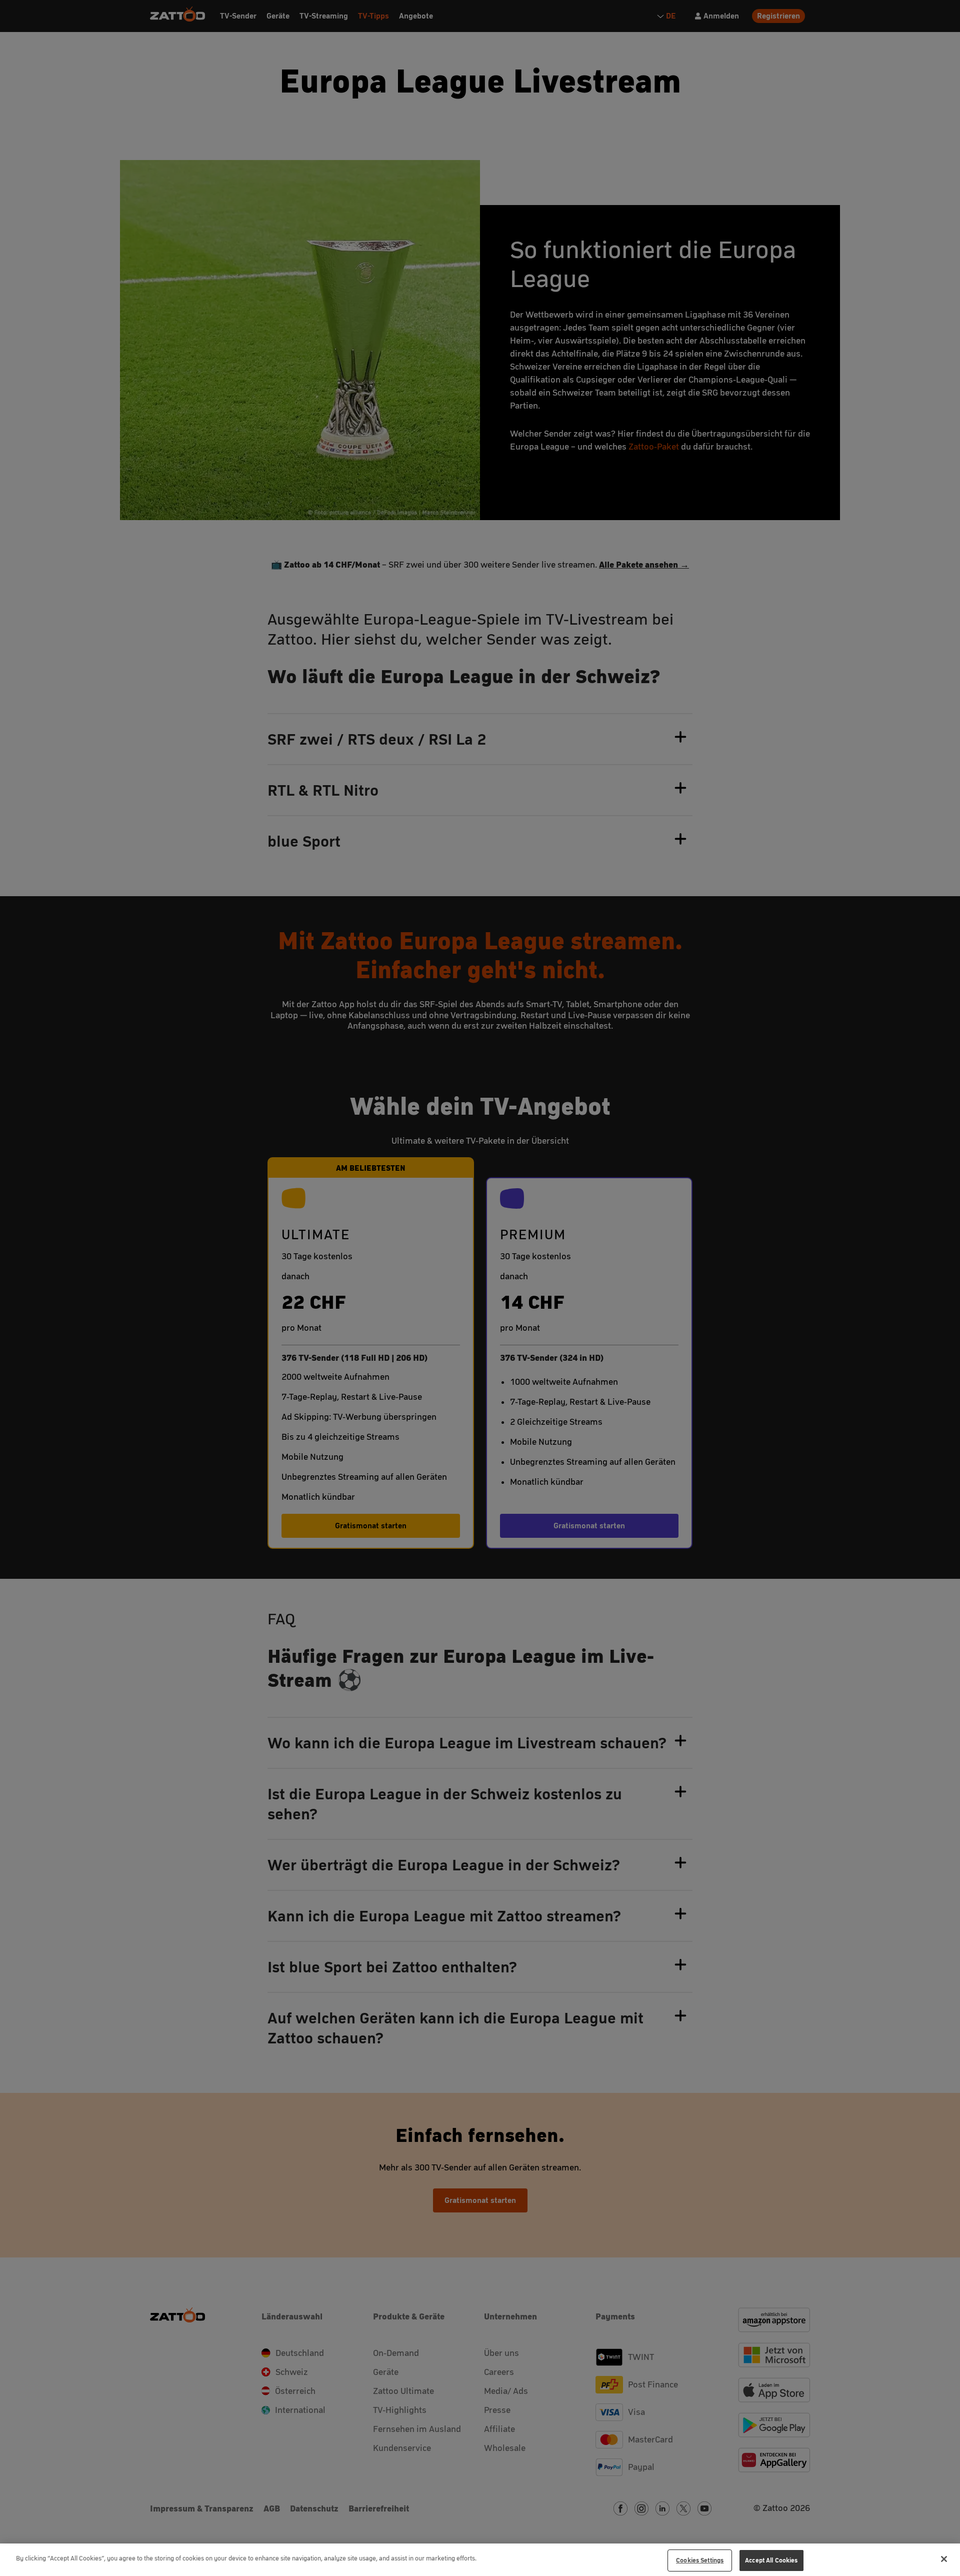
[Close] (944, 2559)
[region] (480, 2560)
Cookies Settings (700, 2560)
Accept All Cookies (771, 2560)
